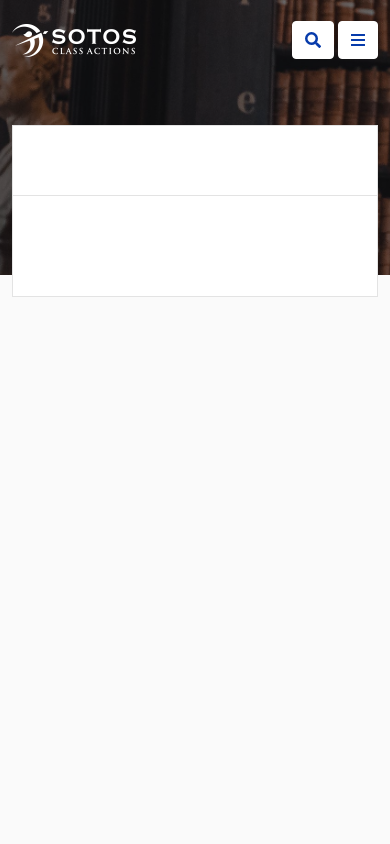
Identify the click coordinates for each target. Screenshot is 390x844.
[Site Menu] (358, 40)
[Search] (313, 40)
